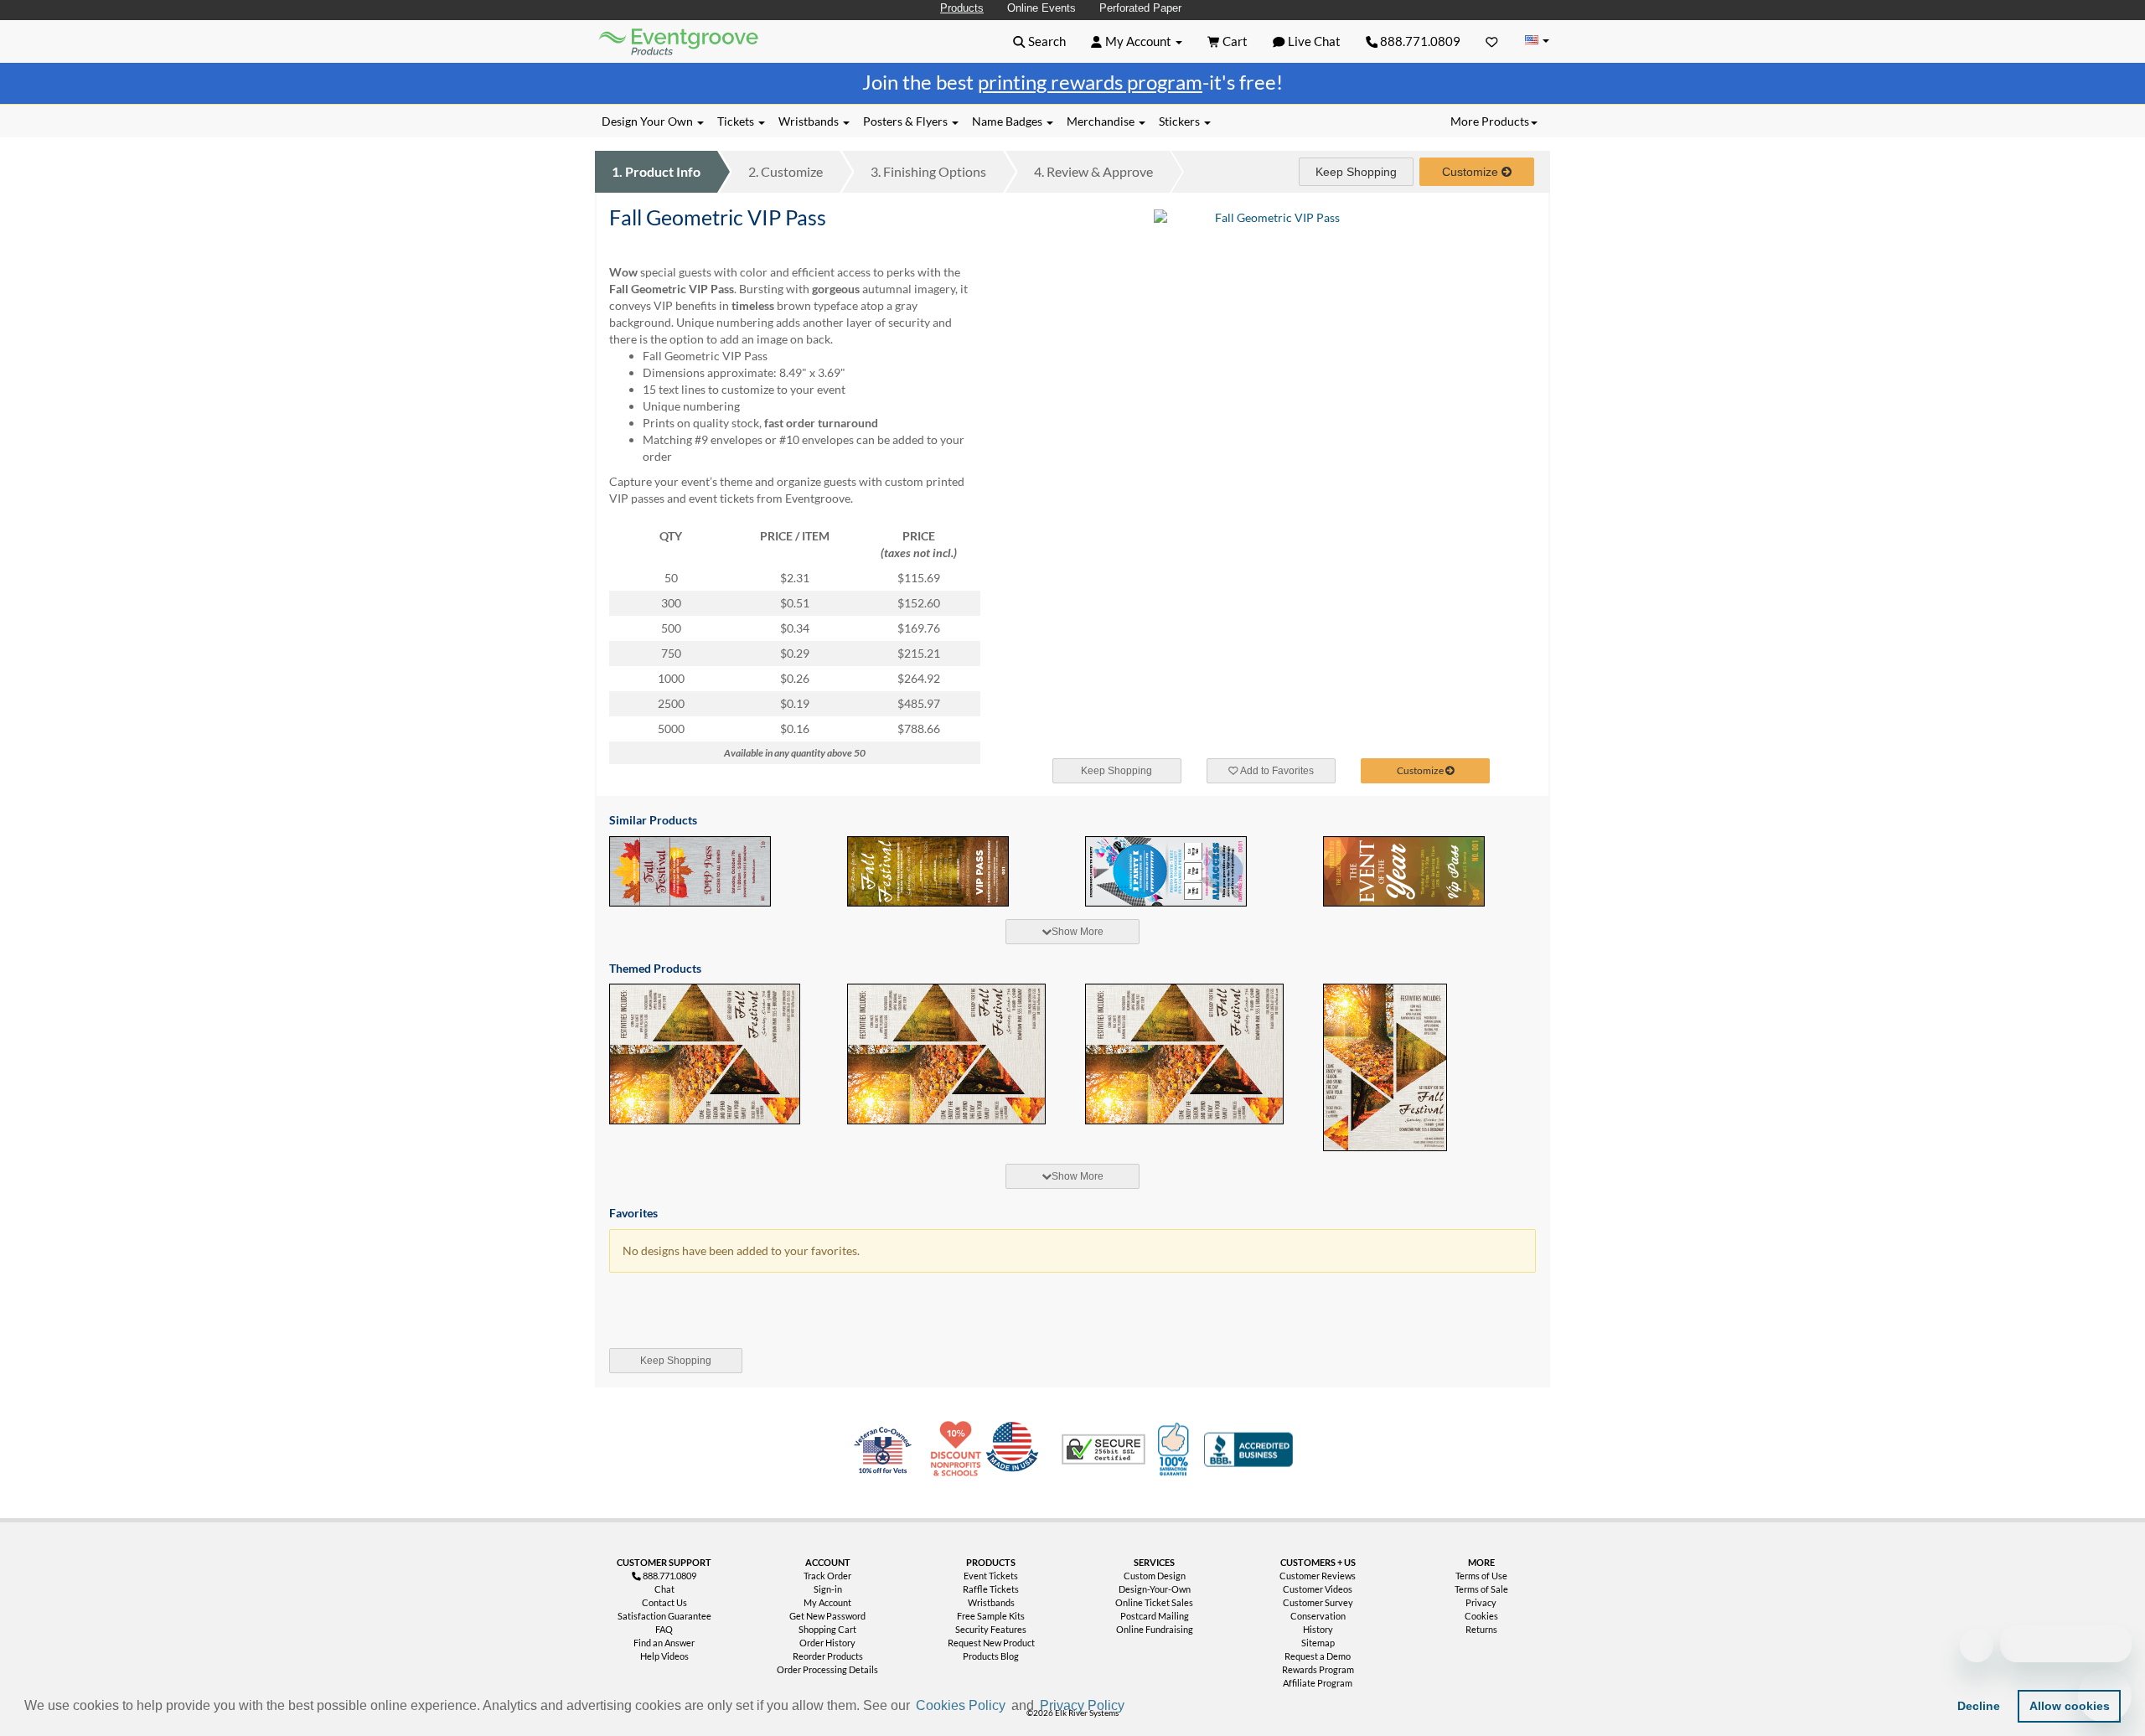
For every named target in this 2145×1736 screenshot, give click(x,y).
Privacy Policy (1082, 1705)
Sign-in (828, 1589)
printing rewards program (1090, 82)
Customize (786, 171)
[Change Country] (1537, 41)
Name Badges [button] (1008, 121)
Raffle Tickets (991, 1589)
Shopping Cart (827, 1629)
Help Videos (664, 1656)
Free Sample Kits (991, 1616)
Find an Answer (664, 1643)
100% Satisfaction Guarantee (1176, 1449)
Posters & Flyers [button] (907, 121)
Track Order (827, 1576)
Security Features (991, 1629)
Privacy (1481, 1602)
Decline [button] (1979, 1706)
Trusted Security (1104, 1449)
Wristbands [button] (810, 121)
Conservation (1318, 1616)
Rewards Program (1318, 1669)
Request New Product (991, 1643)
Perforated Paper (1140, 8)
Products (962, 8)
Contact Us (664, 1602)
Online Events (1041, 8)
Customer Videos (1318, 1589)
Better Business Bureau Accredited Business (1248, 1449)
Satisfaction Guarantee (664, 1616)
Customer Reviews (1318, 1576)
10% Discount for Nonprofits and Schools (959, 1449)
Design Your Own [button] (649, 121)
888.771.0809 (1419, 41)
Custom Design (1155, 1576)
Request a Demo (1318, 1656)
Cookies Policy (961, 1705)
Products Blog (991, 1656)
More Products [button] (1490, 121)
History (1318, 1629)
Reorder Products (828, 1656)
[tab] (1072, 932)
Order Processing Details (827, 1669)
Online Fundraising (1155, 1629)
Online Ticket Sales (1154, 1602)
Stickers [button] (1181, 121)
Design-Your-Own (1155, 1589)
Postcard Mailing (1155, 1616)
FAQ (664, 1629)
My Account (827, 1602)
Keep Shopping (1356, 172)
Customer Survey (1318, 1602)
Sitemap (1318, 1643)
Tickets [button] (737, 121)
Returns (1481, 1629)
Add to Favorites (1276, 771)
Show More (1078, 932)
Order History (827, 1643)
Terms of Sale (1481, 1589)
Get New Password (827, 1616)
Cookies (1481, 1616)
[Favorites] (1492, 41)
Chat (664, 1589)
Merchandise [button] (1102, 121)
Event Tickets (991, 1576)
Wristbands (991, 1602)
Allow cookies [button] (2070, 1706)
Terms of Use (1481, 1576)
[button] (1134, 1708)
